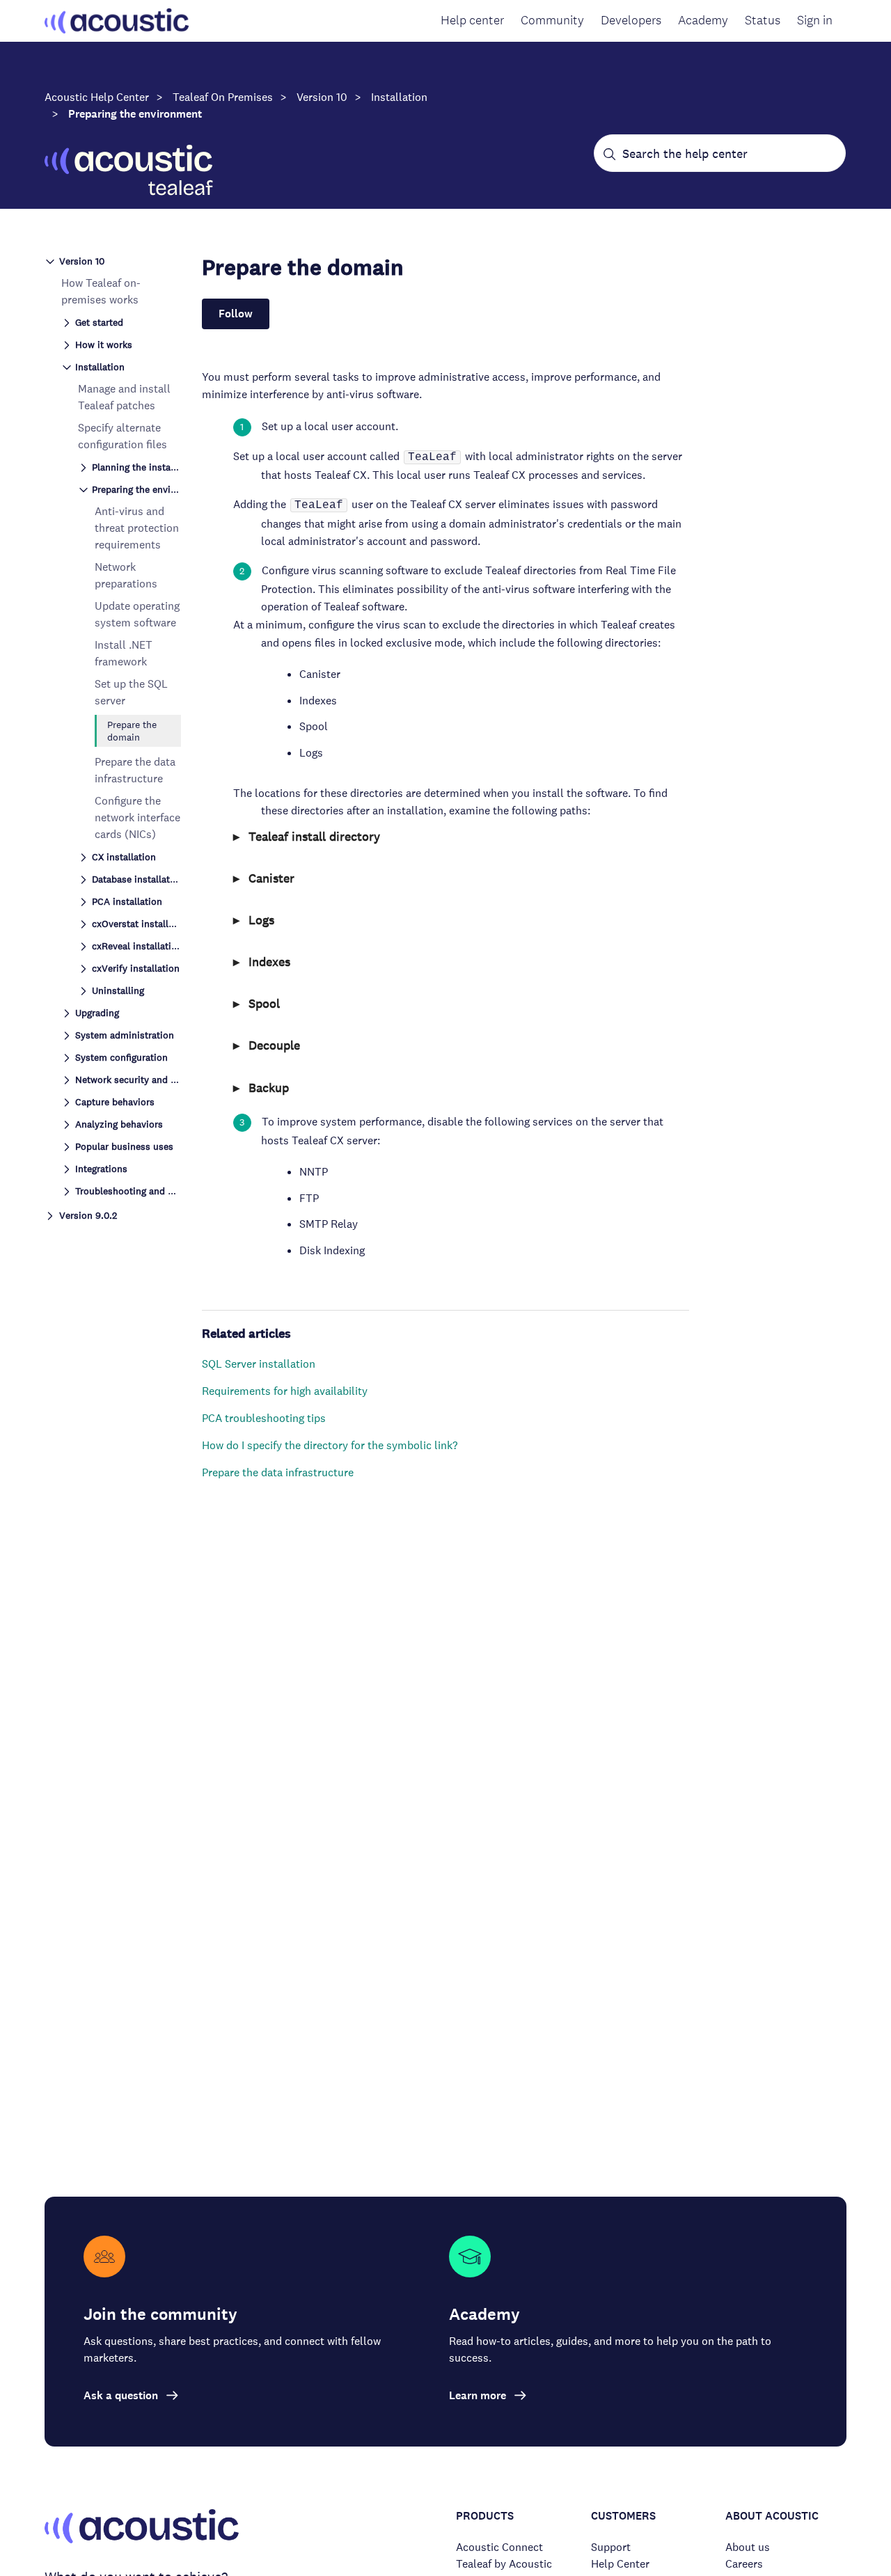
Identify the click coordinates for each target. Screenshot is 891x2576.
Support (611, 2547)
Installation (399, 97)
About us (748, 2547)
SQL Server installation (259, 1364)
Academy (703, 20)
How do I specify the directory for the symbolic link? (330, 1445)
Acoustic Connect (499, 2547)
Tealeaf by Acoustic (504, 2564)
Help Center (620, 2564)
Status (763, 20)
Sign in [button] (815, 20)
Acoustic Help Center (97, 97)
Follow (236, 314)
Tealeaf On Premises (223, 97)
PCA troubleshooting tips (264, 1418)
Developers (631, 20)
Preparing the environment (135, 114)
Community (552, 20)
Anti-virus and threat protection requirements (137, 528)
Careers (744, 2564)
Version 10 (322, 97)
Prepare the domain (132, 731)
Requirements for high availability (285, 1391)
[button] (113, 260)
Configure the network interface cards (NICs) (137, 817)
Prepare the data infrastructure (278, 1472)
